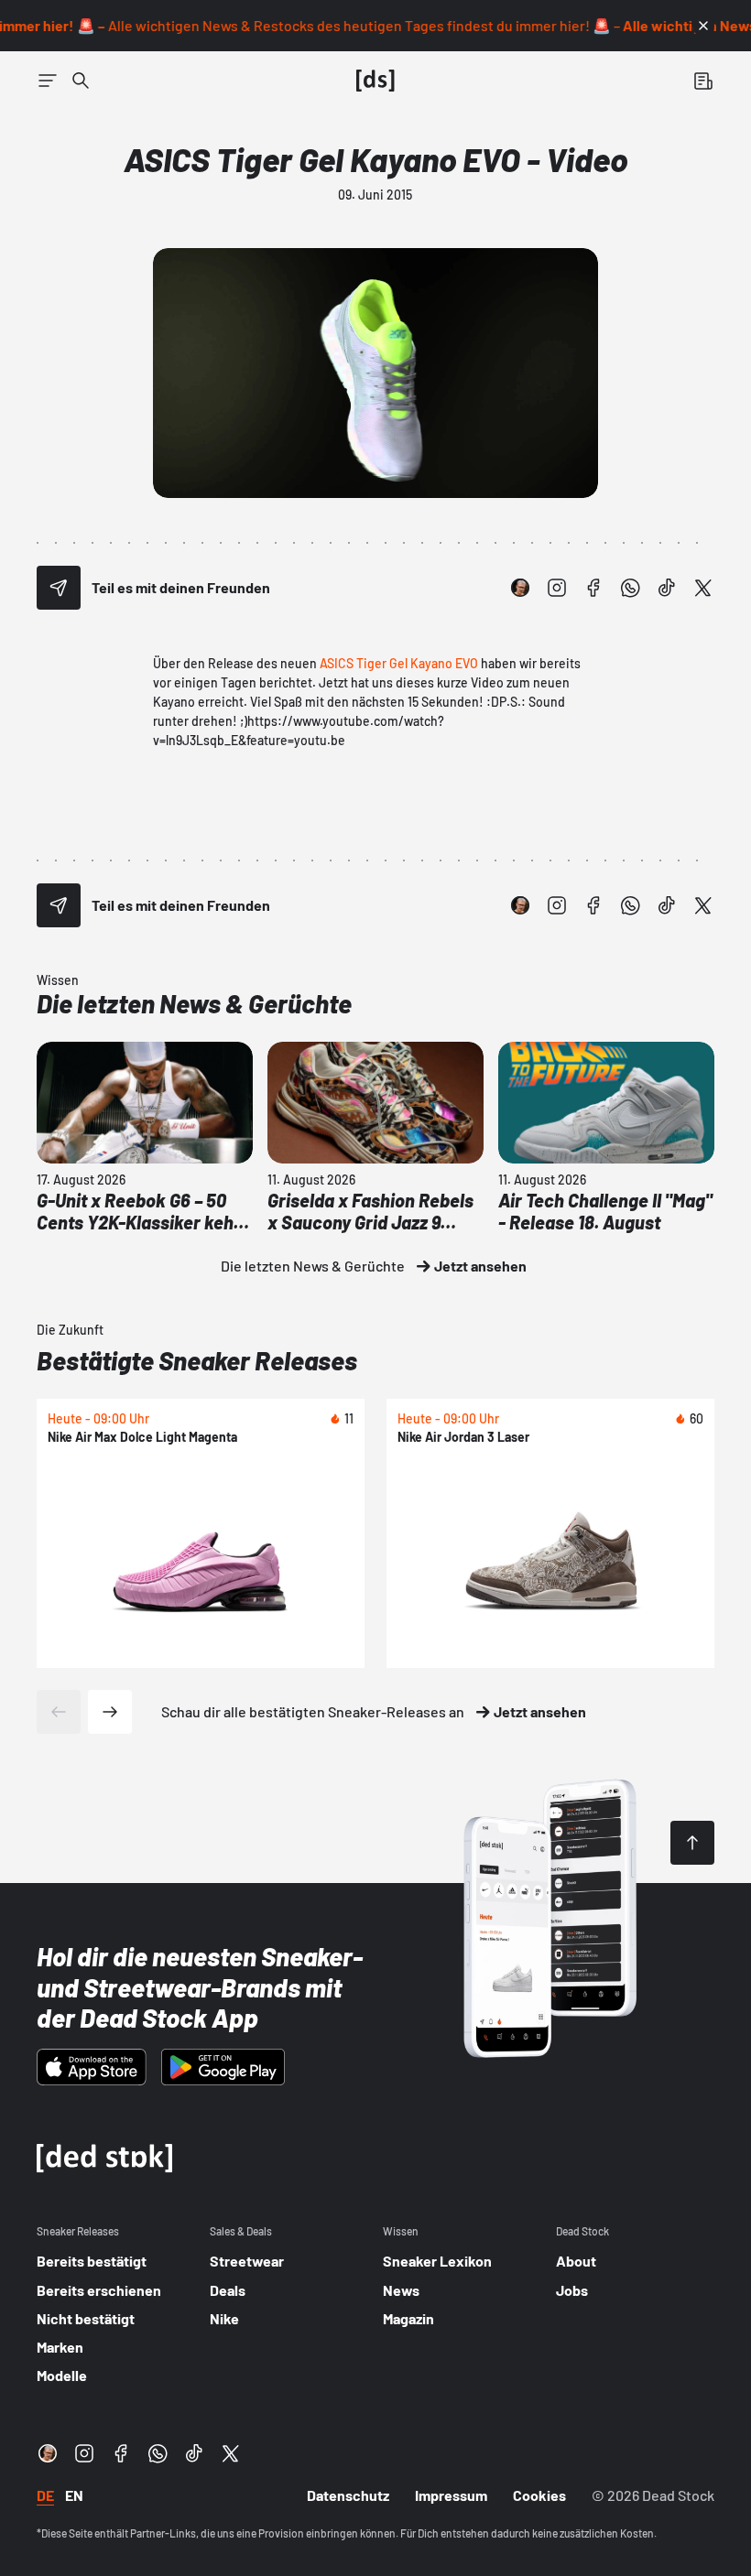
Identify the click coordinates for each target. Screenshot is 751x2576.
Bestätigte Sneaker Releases (197, 1360)
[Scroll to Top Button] (692, 1843)
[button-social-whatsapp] (630, 588)
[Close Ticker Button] (703, 26)
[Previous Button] (59, 1712)
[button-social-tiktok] (667, 588)
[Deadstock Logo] (375, 81)
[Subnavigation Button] (48, 81)
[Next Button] (110, 1712)
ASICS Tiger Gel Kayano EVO (399, 663)
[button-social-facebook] (593, 588)
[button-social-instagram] (557, 588)
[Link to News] (81, 81)
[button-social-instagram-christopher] (520, 588)
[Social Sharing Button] (59, 588)
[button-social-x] (703, 588)
